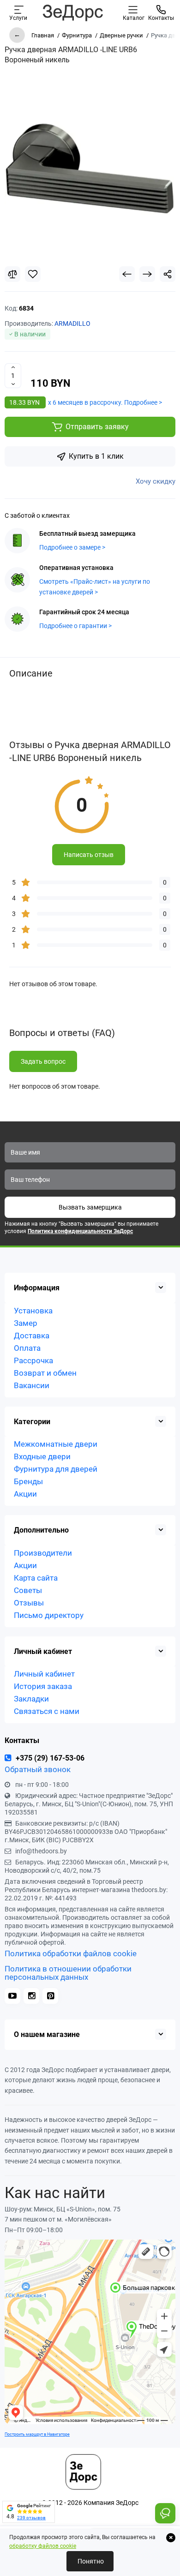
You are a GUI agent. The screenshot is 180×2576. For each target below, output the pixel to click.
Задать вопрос (43, 1061)
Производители (43, 1553)
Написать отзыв (89, 855)
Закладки (31, 1699)
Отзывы (29, 1603)
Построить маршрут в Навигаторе (37, 2434)
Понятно (90, 2561)
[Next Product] (147, 274)
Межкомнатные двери (56, 1444)
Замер (26, 1323)
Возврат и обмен (45, 1373)
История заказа (43, 1686)
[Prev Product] (127, 274)
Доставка (32, 1336)
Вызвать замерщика (90, 1207)
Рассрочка (33, 1360)
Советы (28, 1590)
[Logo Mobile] (72, 12)
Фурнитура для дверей (56, 1469)
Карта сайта (36, 1578)
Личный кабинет (44, 1674)
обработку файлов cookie (43, 2546)
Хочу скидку (156, 481)
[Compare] (12, 274)
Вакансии (32, 1385)
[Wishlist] (33, 274)
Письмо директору (49, 1615)
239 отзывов (31, 2518)
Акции (25, 1494)
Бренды (28, 1481)
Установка (33, 1311)
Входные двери (42, 1456)
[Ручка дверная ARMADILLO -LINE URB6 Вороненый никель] (90, 169)
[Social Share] (168, 274)
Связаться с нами (47, 1711)
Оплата (27, 1348)
